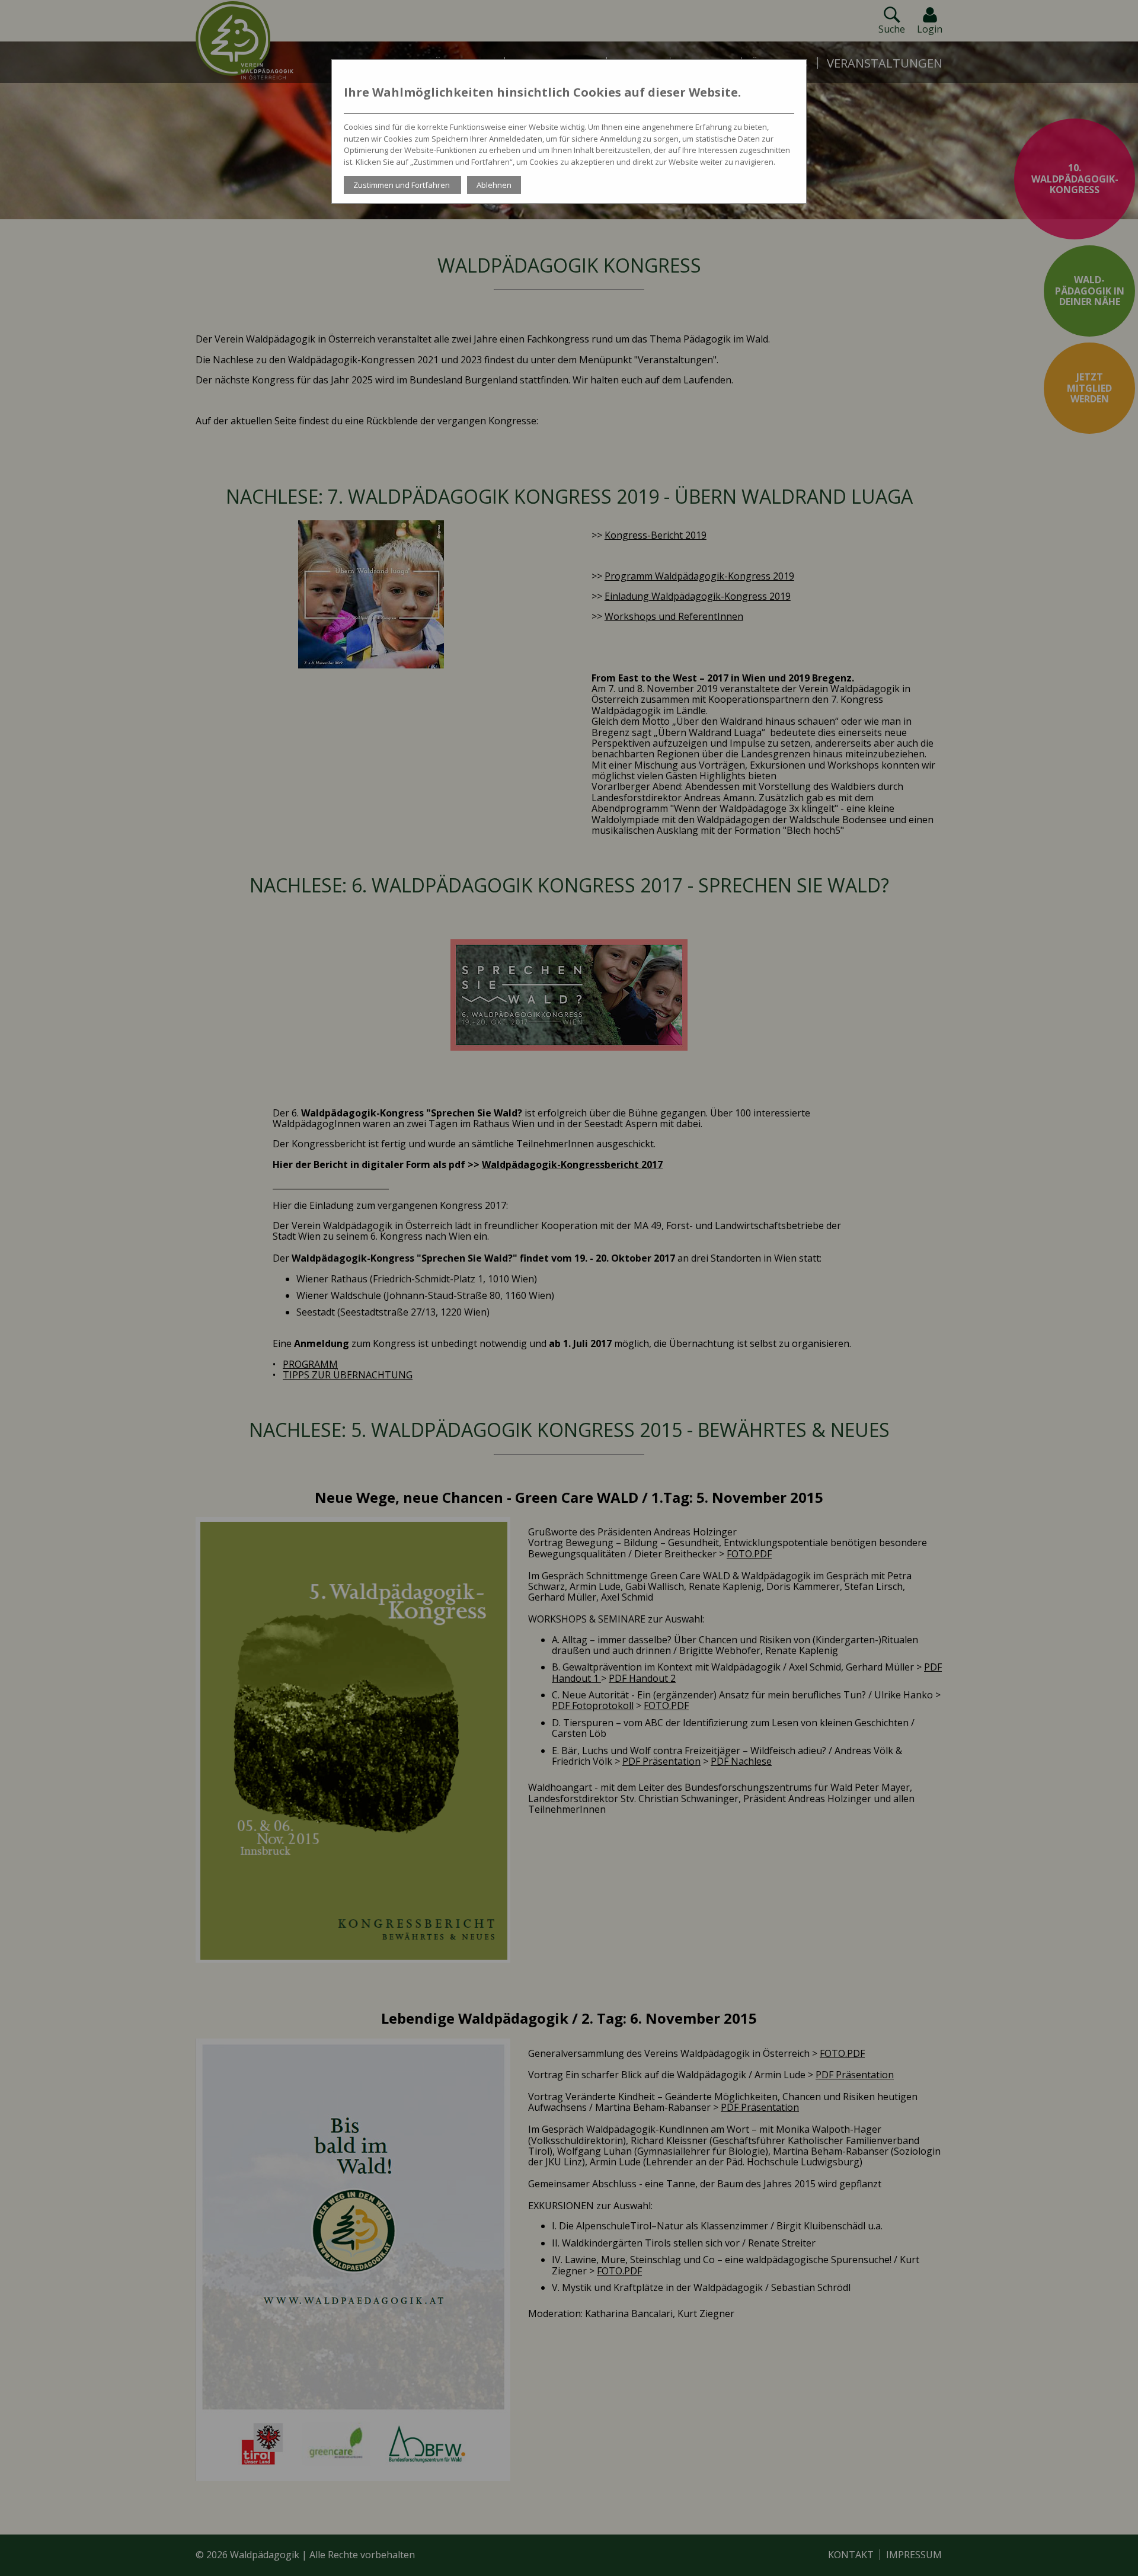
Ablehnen (494, 185)
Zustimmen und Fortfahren (402, 185)
